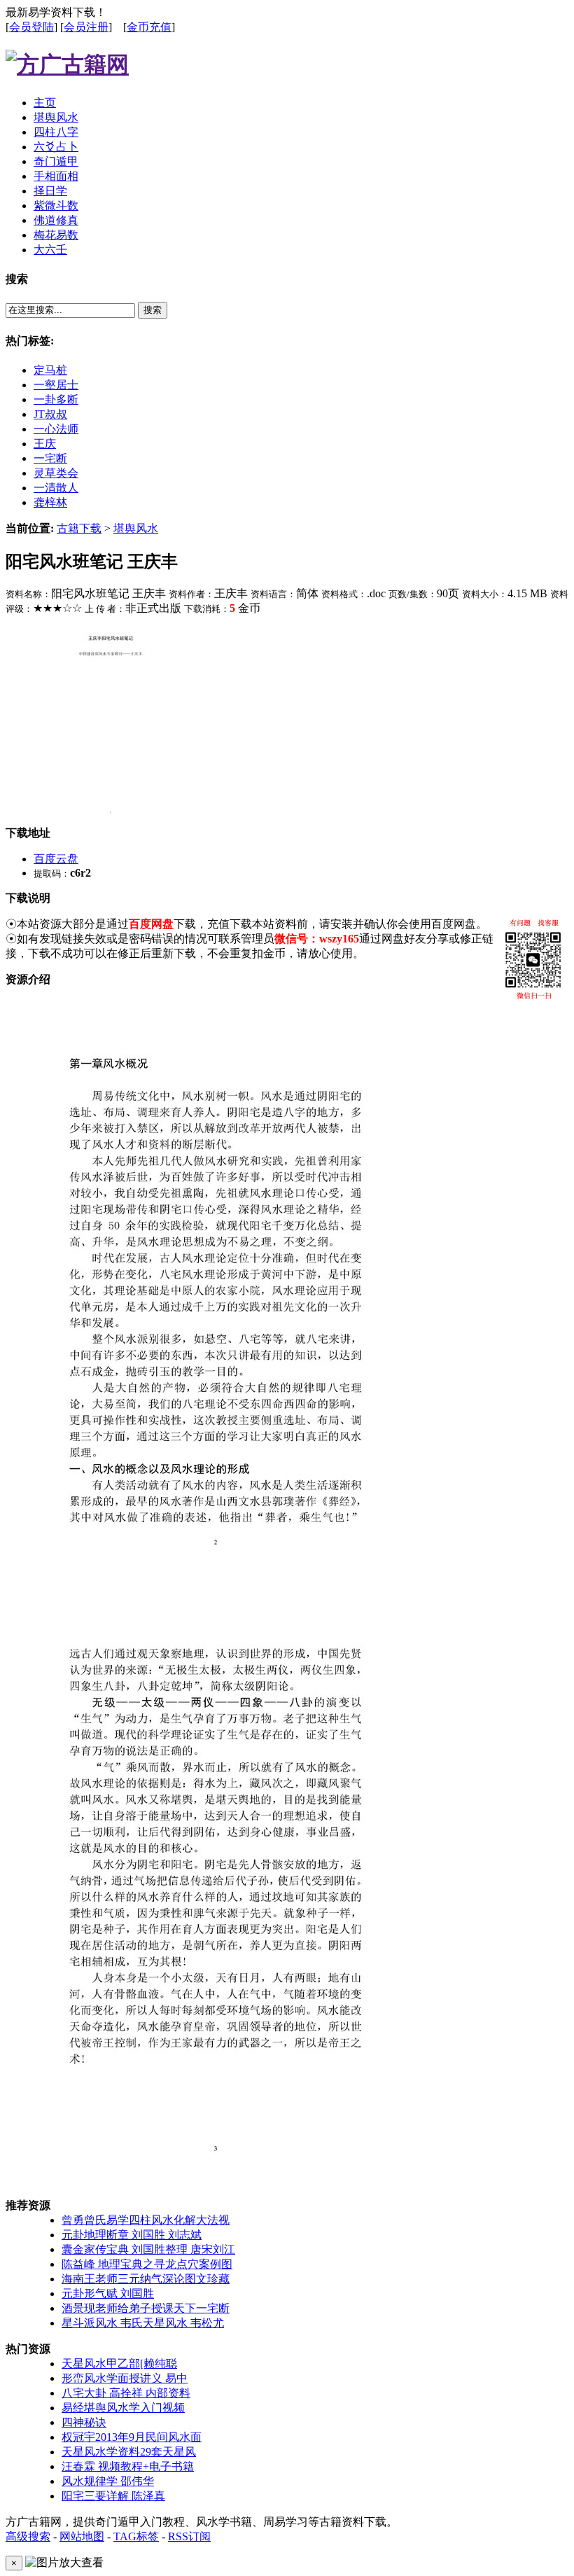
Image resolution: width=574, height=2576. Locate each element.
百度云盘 (56, 859)
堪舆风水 (136, 528)
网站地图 (82, 2536)
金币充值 (149, 27)
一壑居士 (56, 385)
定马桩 (50, 370)
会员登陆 (31, 27)
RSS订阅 (189, 2536)
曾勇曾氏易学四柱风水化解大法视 (146, 2220)
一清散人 (56, 488)
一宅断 (50, 458)
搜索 (153, 310)
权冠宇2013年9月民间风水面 (132, 2437)
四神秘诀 (84, 2422)
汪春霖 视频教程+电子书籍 (128, 2466)
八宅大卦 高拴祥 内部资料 (126, 2393)
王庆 (45, 444)
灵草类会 (56, 473)
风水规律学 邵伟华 (108, 2481)
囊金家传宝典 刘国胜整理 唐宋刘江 (148, 2249)
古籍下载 (79, 528)
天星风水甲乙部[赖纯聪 (119, 2363)
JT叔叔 (50, 414)
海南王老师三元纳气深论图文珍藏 (146, 2279)
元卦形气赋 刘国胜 (108, 2293)
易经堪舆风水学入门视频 (123, 2408)
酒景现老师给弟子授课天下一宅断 (146, 2308)
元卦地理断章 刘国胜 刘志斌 (132, 2235)
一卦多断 (56, 399)
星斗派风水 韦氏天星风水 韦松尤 (143, 2323)
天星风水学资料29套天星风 (129, 2452)
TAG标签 (136, 2536)
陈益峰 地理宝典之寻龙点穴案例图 (147, 2264)
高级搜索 (28, 2536)
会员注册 (86, 27)
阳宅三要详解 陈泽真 (113, 2496)
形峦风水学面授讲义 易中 (125, 2378)
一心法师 (56, 429)
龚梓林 (50, 502)
